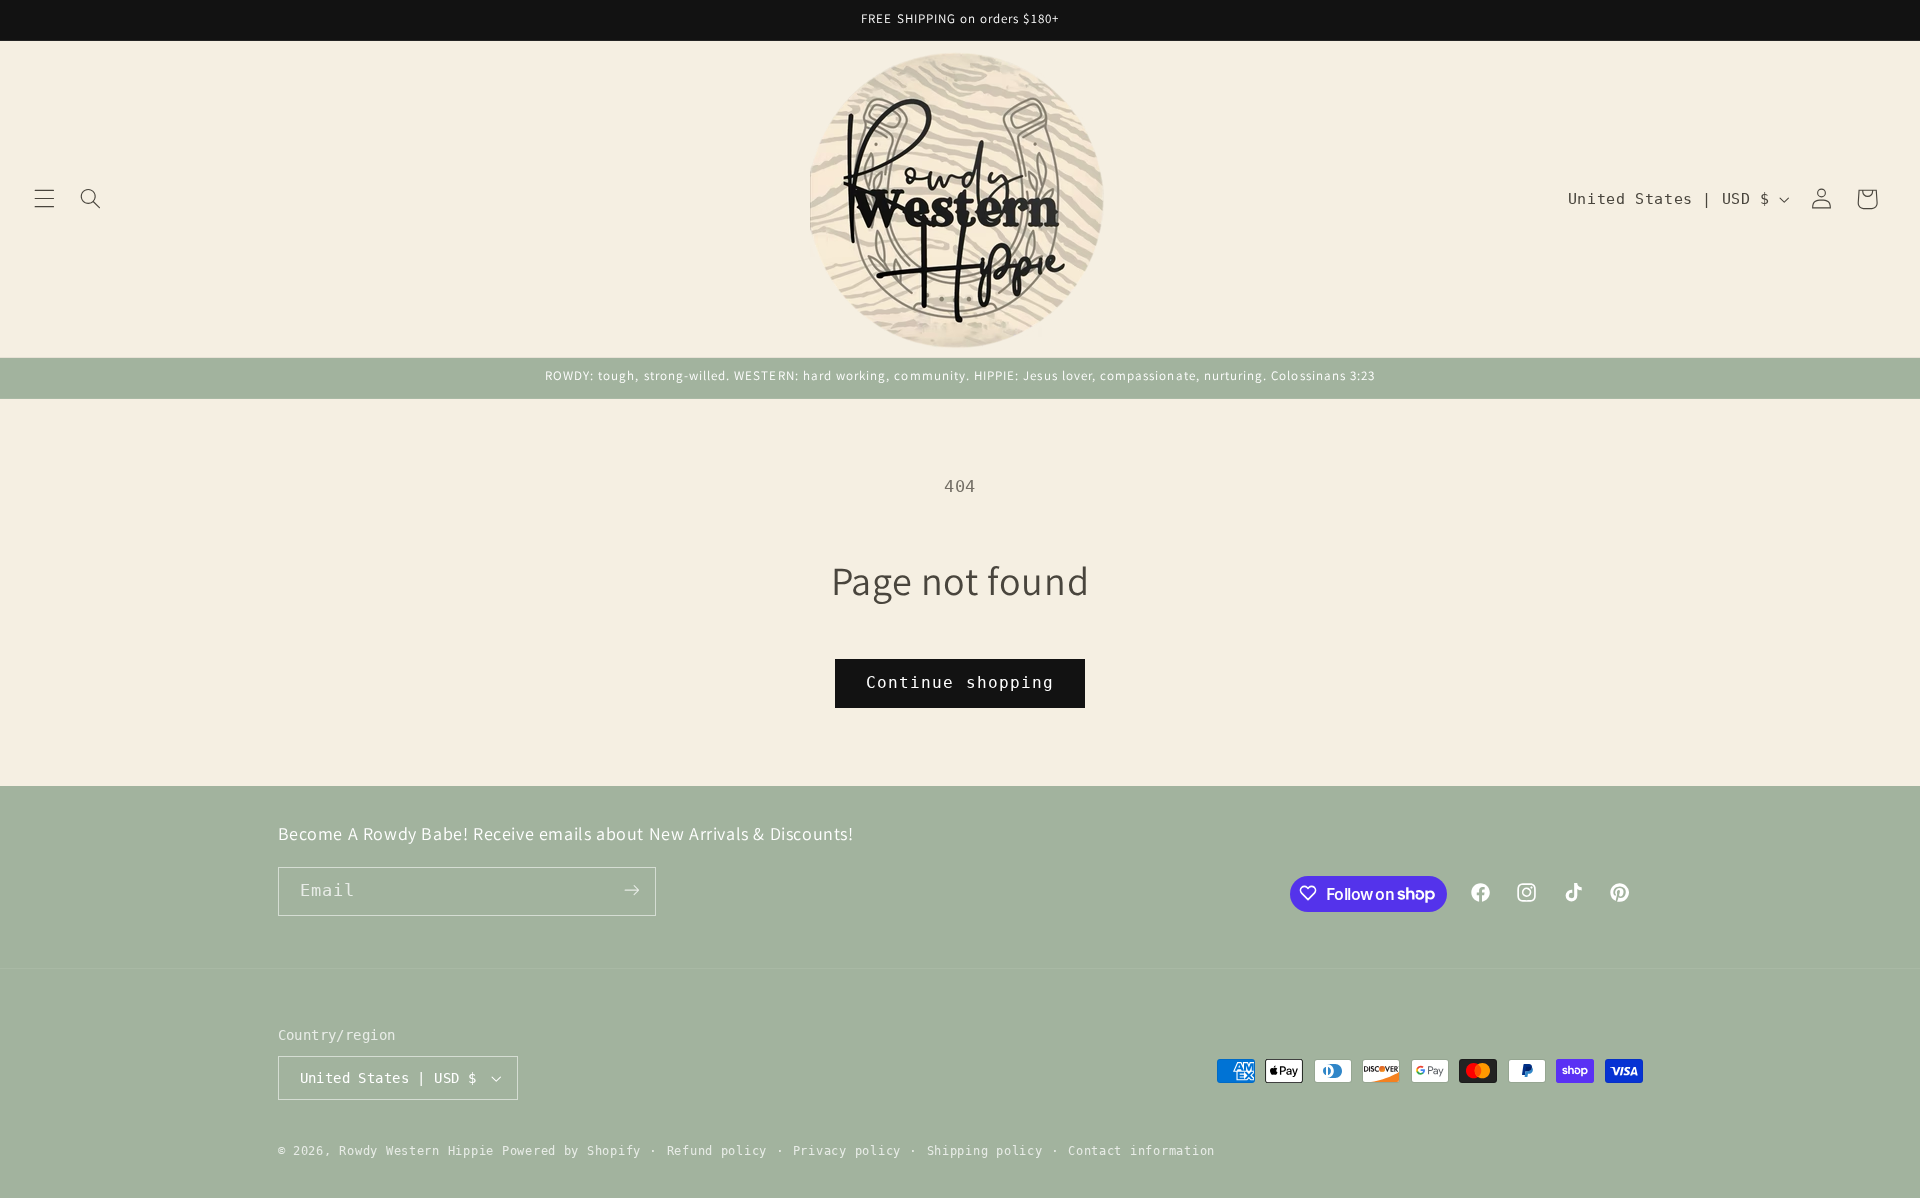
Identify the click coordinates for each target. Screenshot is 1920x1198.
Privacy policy (847, 1151)
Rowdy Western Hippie (420, 1151)
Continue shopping (960, 682)
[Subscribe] (631, 890)
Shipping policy (985, 1151)
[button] (44, 199)
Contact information (1141, 1151)
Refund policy (717, 1151)
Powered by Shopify (571, 1151)
